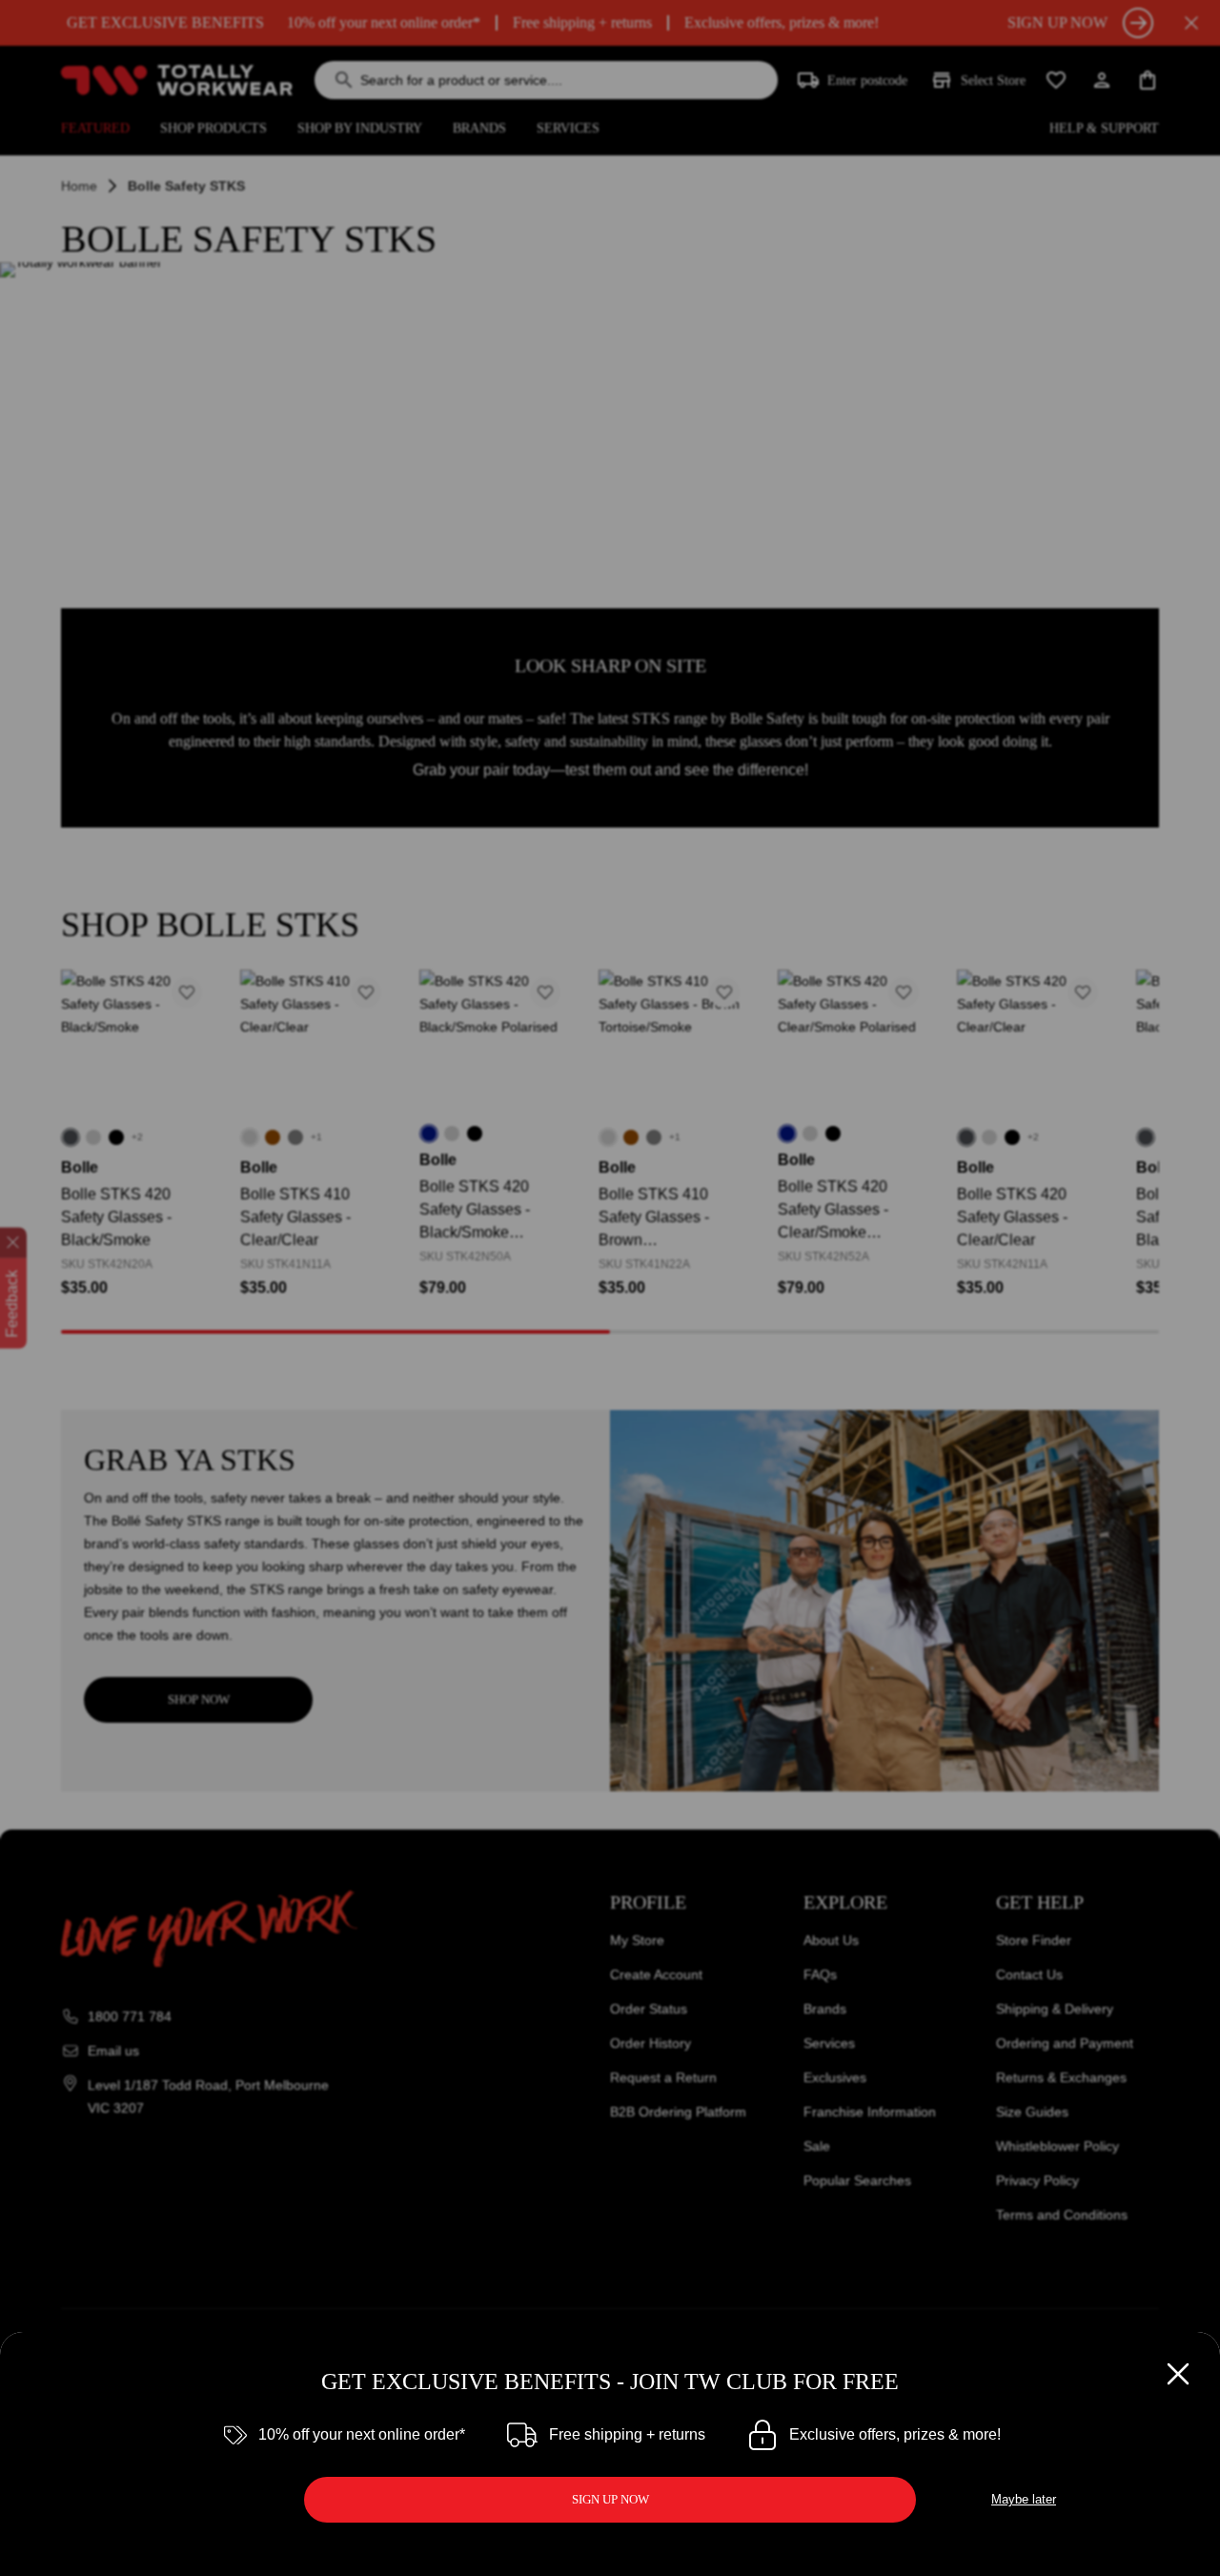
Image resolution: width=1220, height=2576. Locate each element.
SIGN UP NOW (610, 2499)
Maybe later (1024, 2499)
